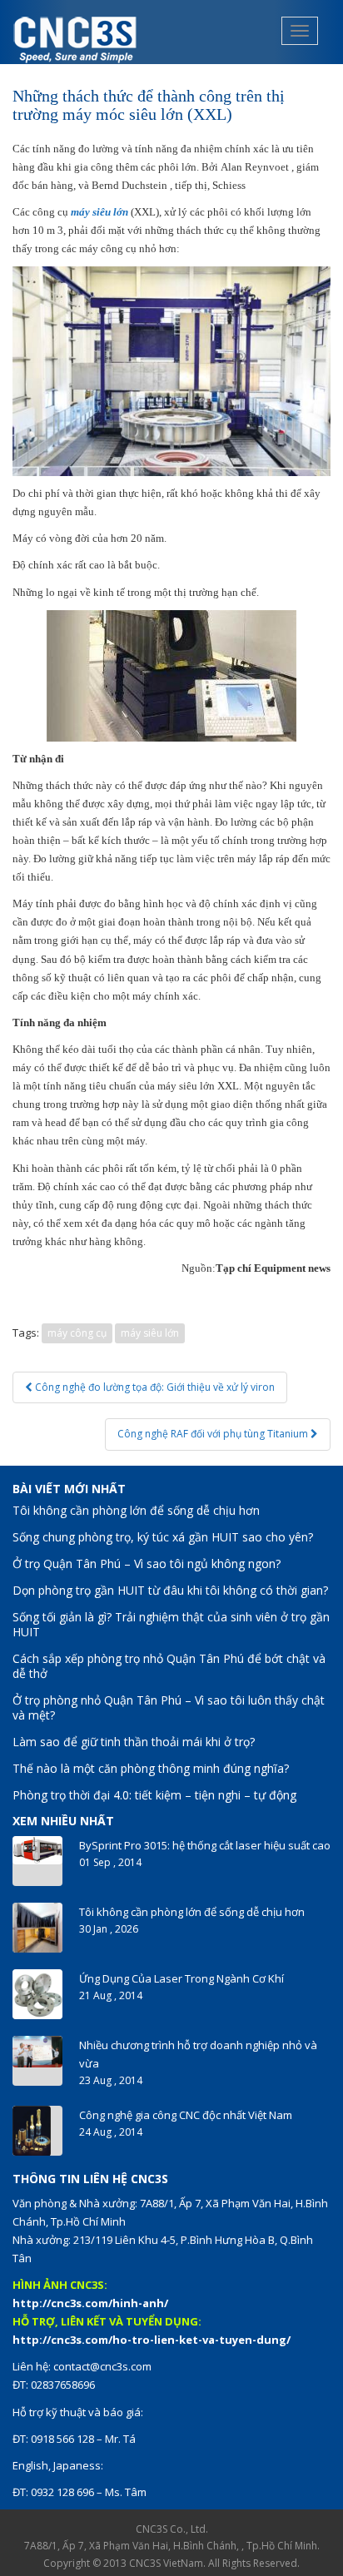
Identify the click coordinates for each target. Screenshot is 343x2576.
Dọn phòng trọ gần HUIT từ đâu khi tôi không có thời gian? (170, 1590)
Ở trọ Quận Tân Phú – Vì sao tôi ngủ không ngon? (147, 1563)
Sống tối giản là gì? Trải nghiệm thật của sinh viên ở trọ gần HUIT (171, 1624)
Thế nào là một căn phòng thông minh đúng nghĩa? (151, 1768)
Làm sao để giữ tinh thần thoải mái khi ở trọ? (134, 1742)
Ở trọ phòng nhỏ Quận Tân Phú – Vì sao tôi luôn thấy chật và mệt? (169, 1707)
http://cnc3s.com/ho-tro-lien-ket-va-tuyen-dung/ (152, 2340)
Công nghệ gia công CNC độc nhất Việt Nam (186, 2115)
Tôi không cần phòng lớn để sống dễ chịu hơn (136, 1510)
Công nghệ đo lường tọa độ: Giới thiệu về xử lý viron (154, 1387)
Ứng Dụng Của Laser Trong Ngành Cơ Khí (181, 1978)
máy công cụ (77, 1333)
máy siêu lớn (150, 1333)
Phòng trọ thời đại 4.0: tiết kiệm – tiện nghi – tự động (154, 1795)
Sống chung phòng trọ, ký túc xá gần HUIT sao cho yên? (163, 1537)
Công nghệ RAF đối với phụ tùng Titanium (214, 1434)
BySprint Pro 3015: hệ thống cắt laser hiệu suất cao (205, 1845)
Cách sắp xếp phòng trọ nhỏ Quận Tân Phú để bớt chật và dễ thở (169, 1666)
